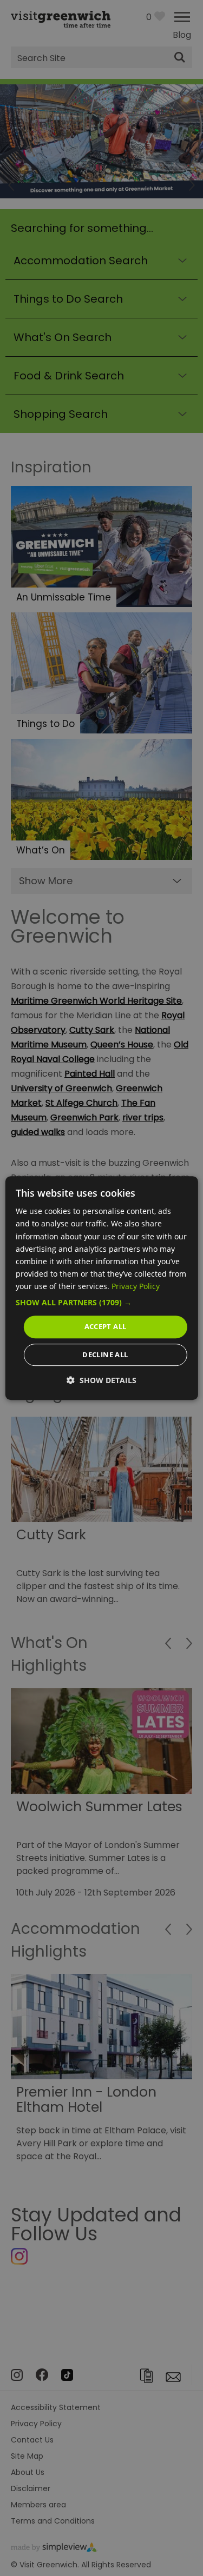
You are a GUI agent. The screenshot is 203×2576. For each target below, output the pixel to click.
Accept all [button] (106, 1326)
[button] (101, 1303)
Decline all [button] (105, 1354)
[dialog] (101, 1288)
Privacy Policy (136, 1286)
